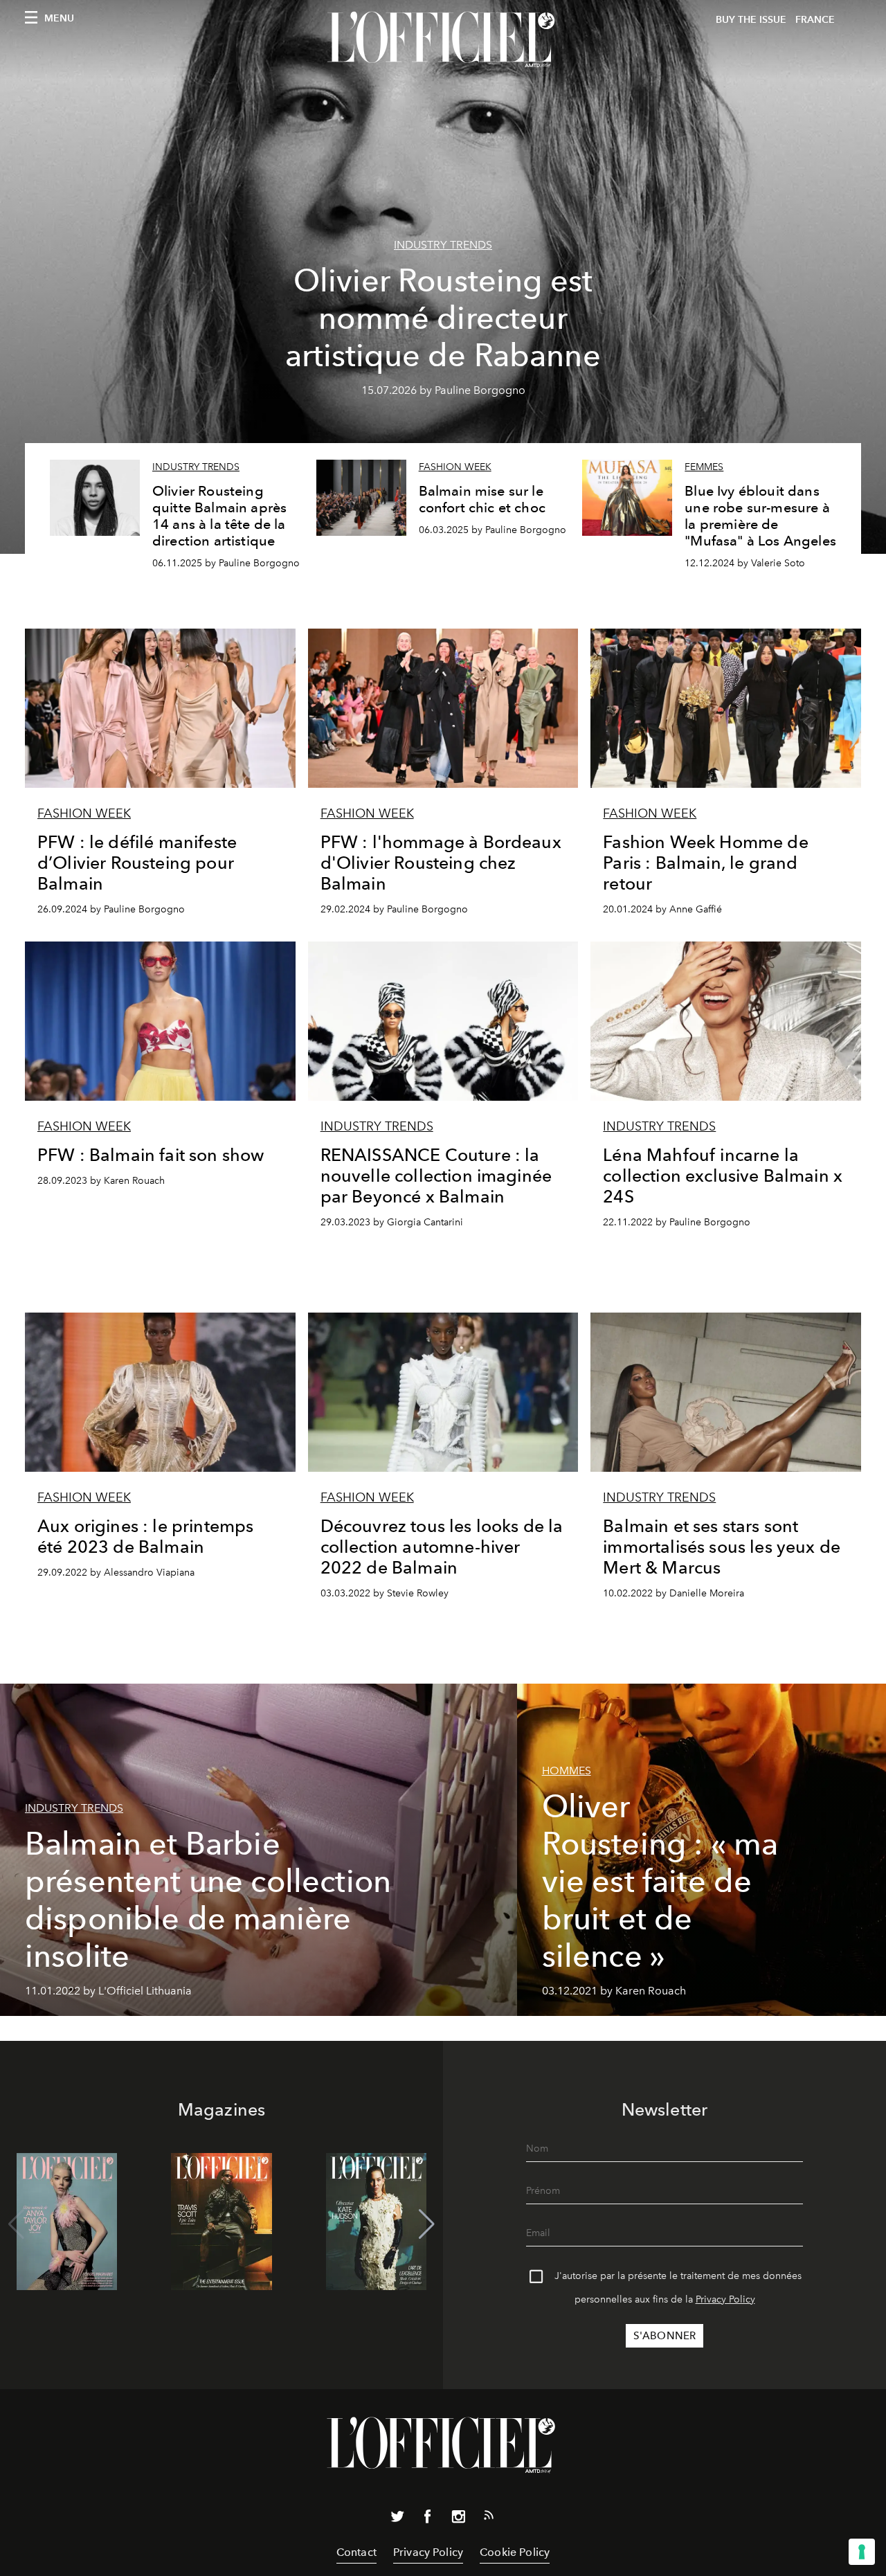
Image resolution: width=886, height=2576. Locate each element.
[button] (427, 2224)
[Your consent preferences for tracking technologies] (862, 2552)
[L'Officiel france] (443, 39)
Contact (356, 2552)
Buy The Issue (751, 20)
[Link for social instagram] (458, 2519)
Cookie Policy (515, 2552)
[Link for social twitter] (397, 2519)
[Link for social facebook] (428, 2519)
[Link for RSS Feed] (489, 2518)
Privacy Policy (725, 2299)
